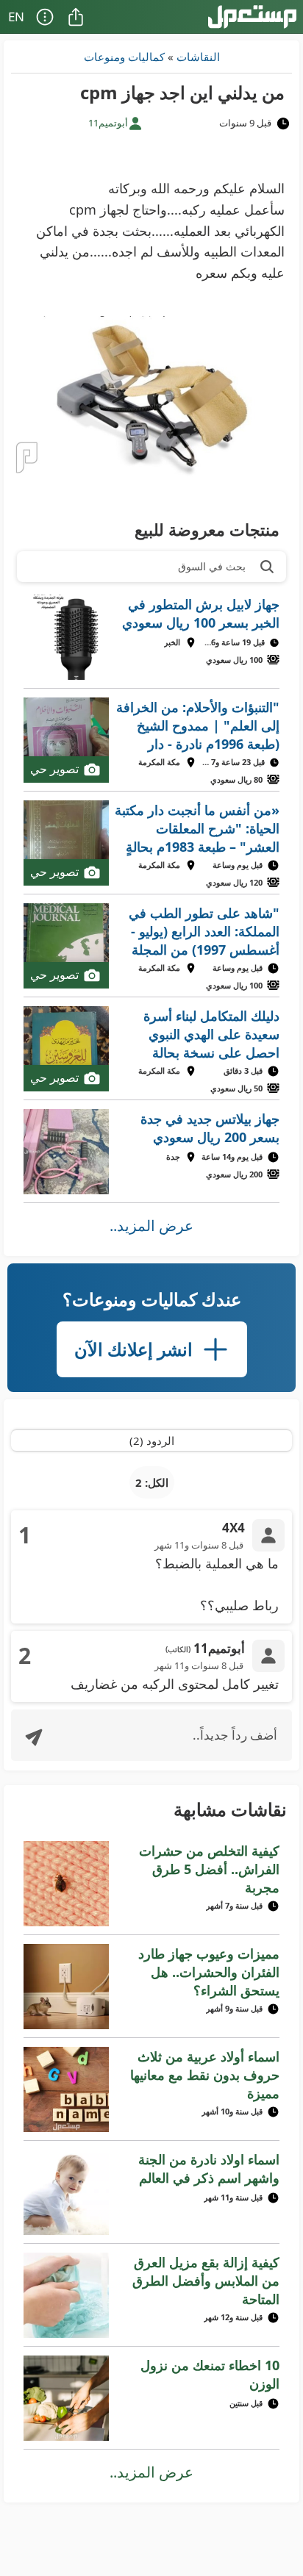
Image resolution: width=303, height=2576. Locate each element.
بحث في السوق (212, 566)
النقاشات (198, 57)
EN (16, 17)
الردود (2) (152, 1441)
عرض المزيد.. (151, 1226)
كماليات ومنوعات (124, 57)
